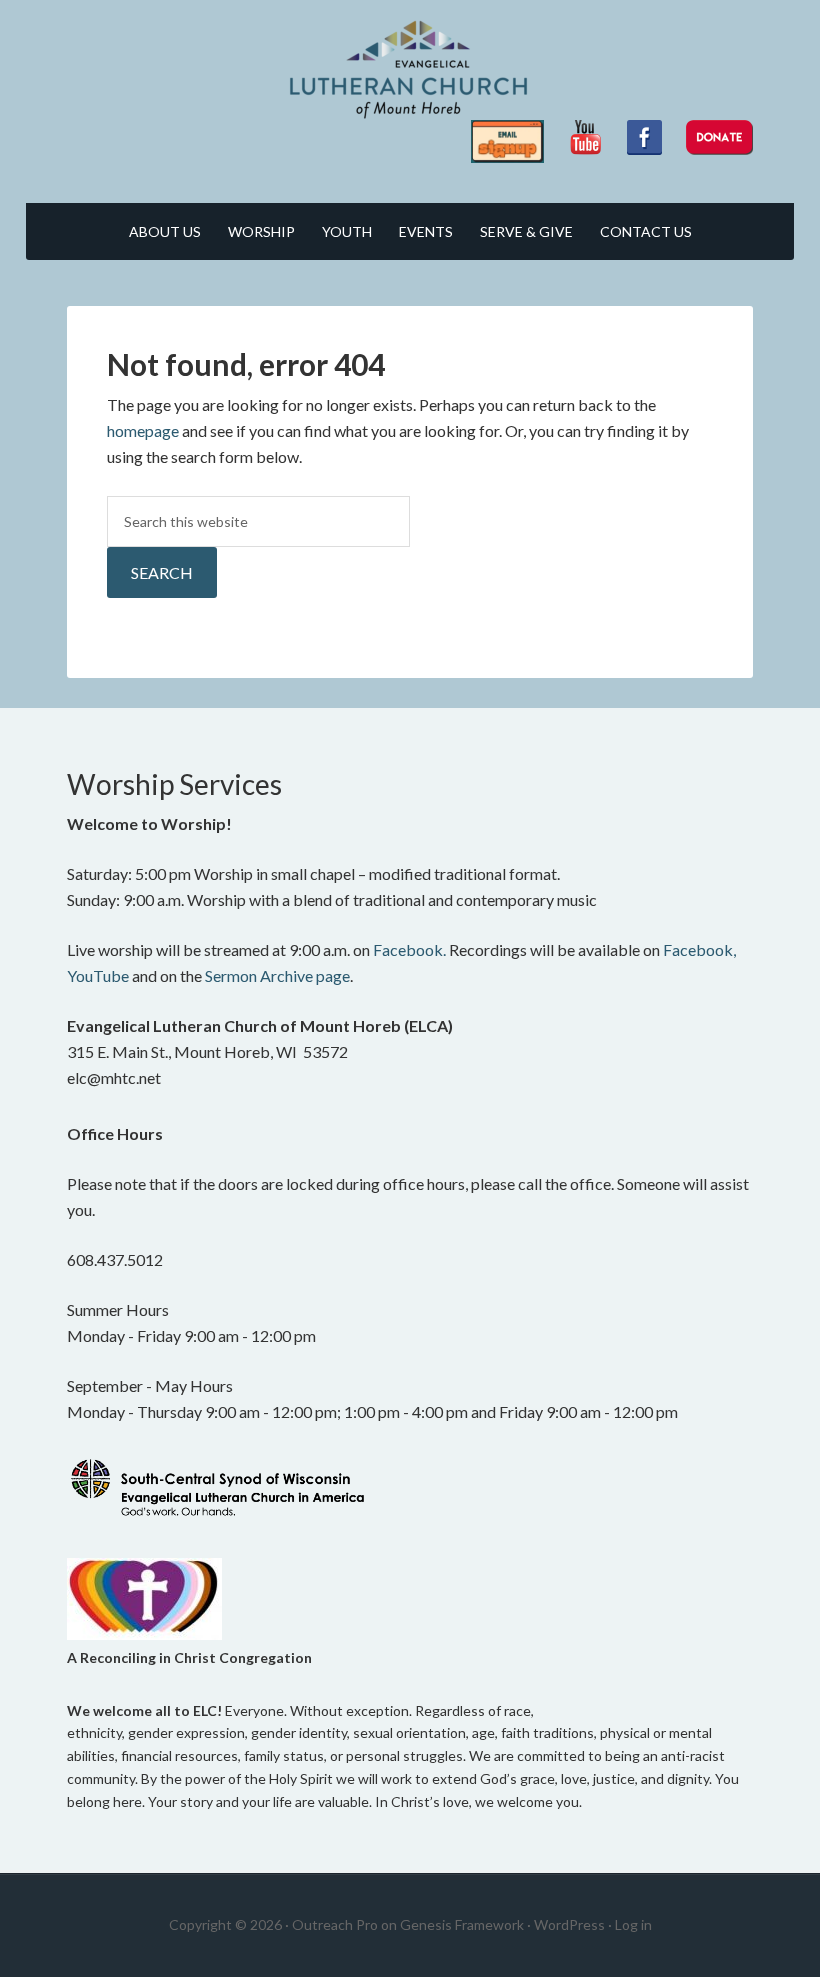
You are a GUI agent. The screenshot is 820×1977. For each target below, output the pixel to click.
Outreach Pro (335, 1924)
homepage (143, 430)
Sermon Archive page (277, 975)
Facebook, (699, 949)
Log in (633, 1924)
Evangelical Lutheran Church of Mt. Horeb (410, 70)
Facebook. (409, 949)
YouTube (98, 975)
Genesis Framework (462, 1924)
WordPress (569, 1924)
